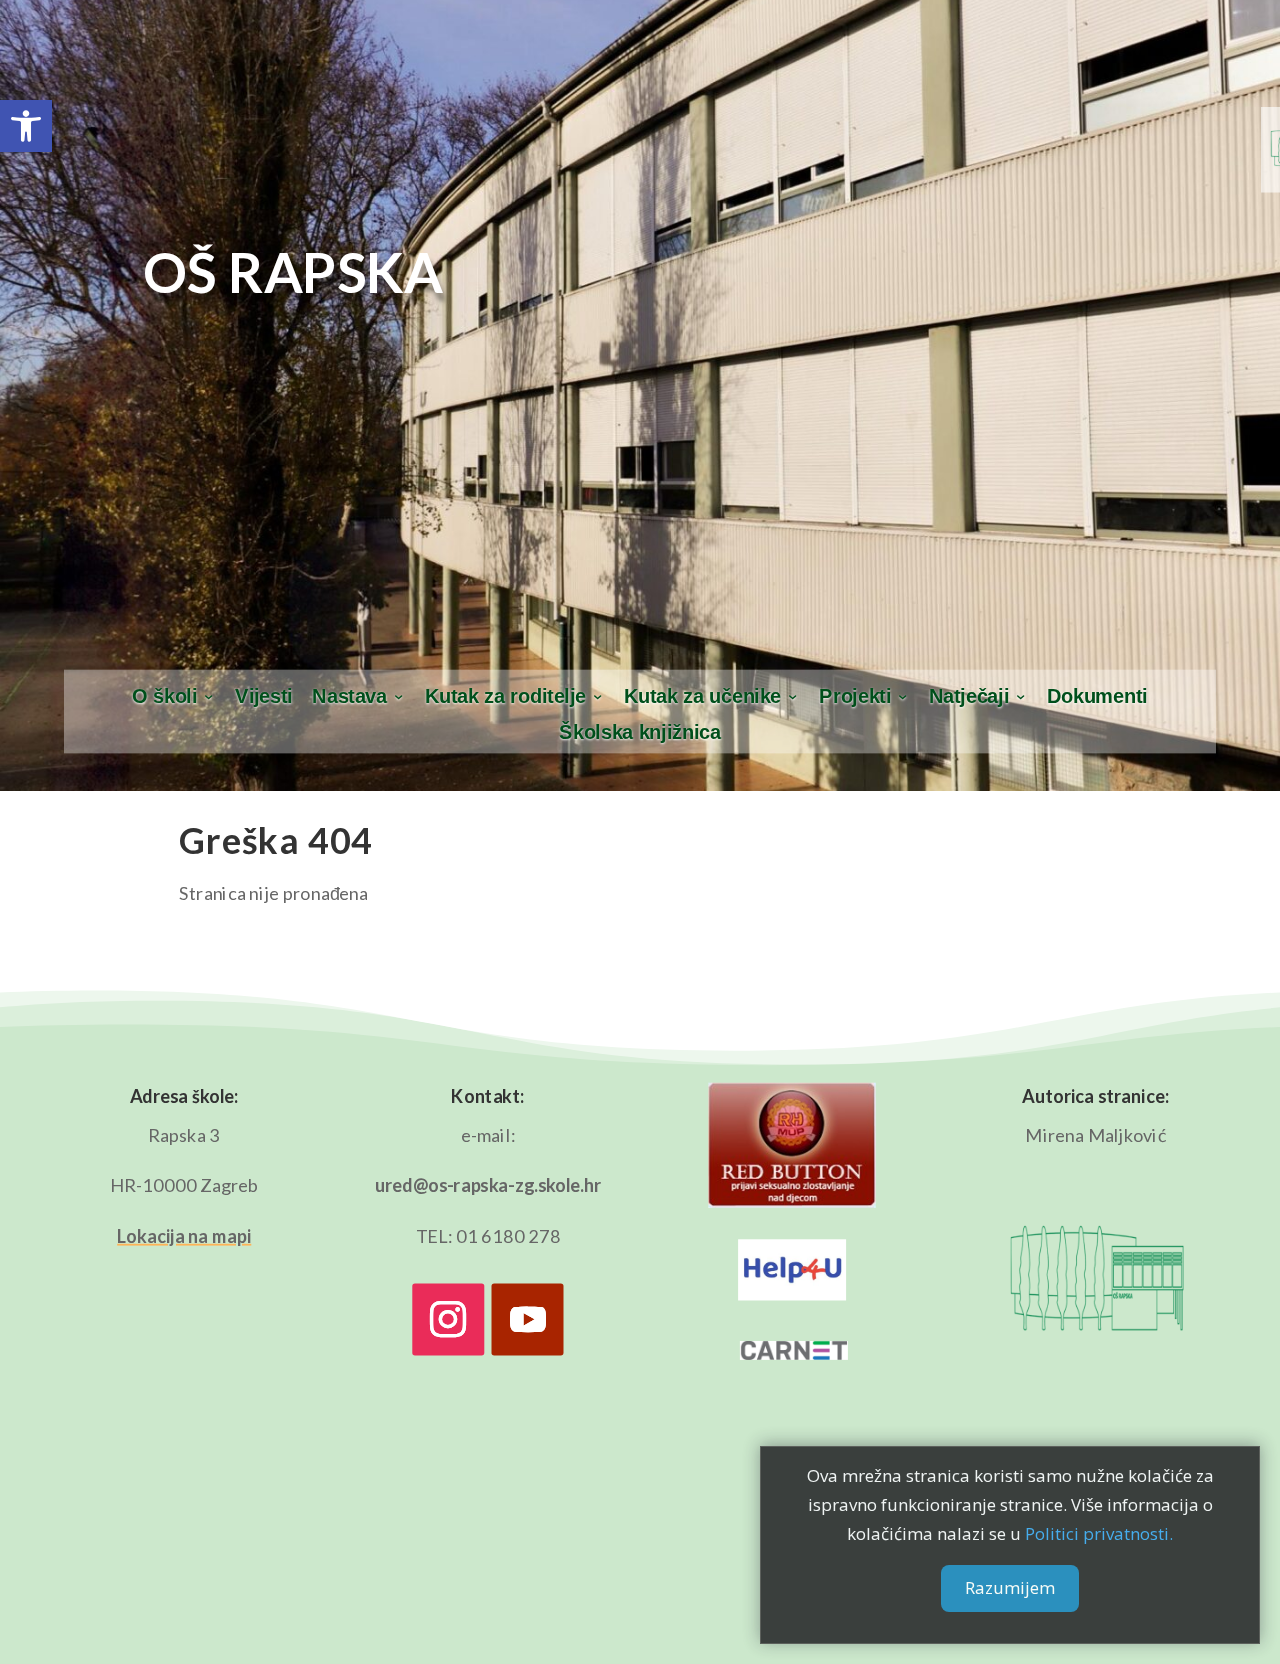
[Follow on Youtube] (528, 1320)
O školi (164, 697)
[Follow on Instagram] (448, 1320)
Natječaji (969, 697)
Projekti (855, 697)
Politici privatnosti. (1099, 1533)
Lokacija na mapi (184, 1236)
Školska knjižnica (639, 733)
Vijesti (264, 697)
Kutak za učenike (703, 697)
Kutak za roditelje (505, 697)
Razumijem (1010, 1588)
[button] (26, 126)
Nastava (349, 697)
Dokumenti (1097, 697)
